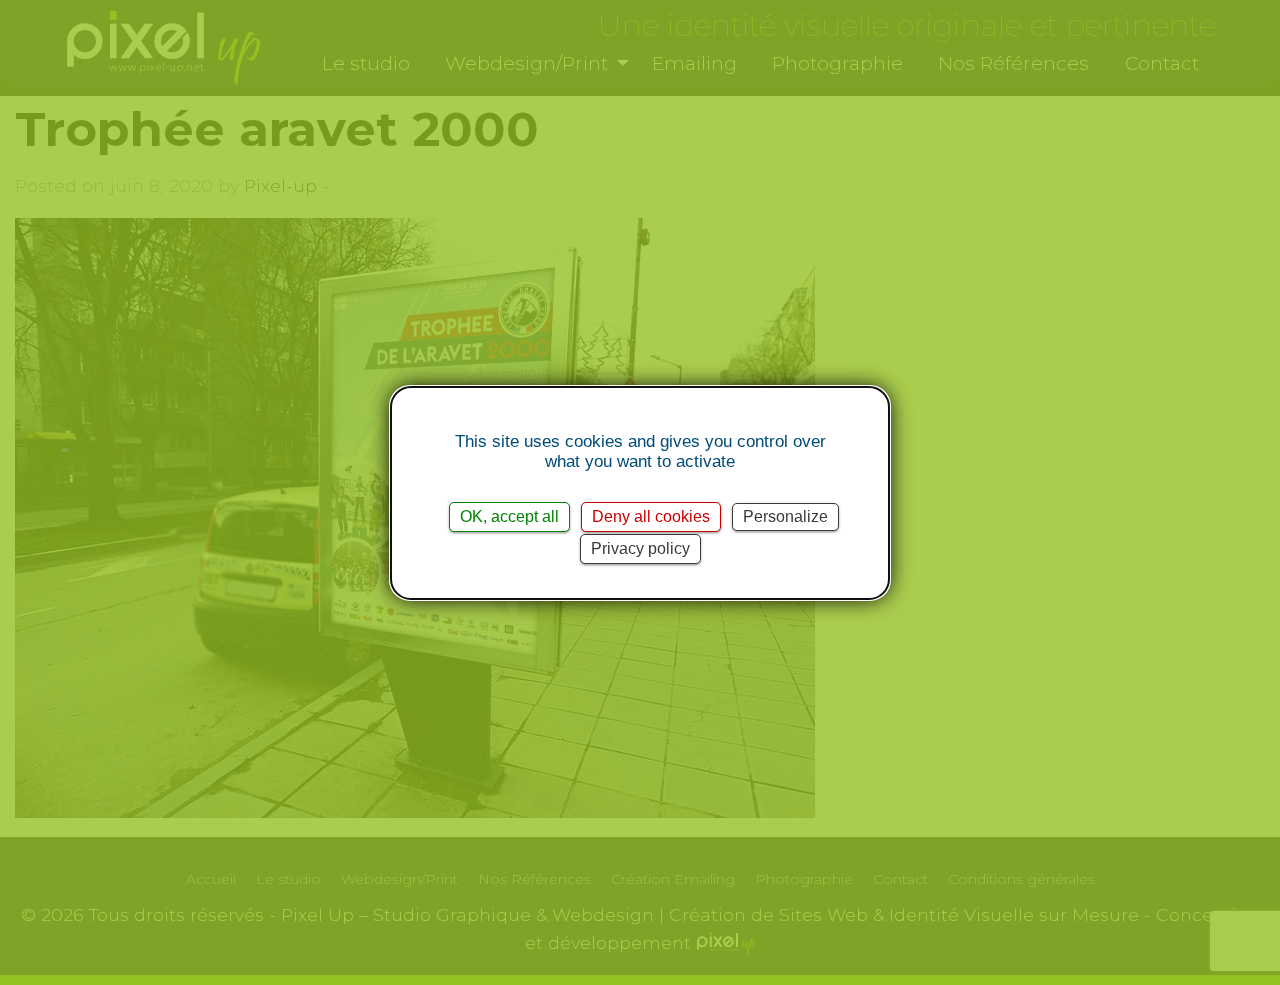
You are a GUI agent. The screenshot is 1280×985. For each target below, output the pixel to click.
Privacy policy (640, 548)
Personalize (785, 516)
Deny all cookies (651, 516)
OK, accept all (509, 516)
